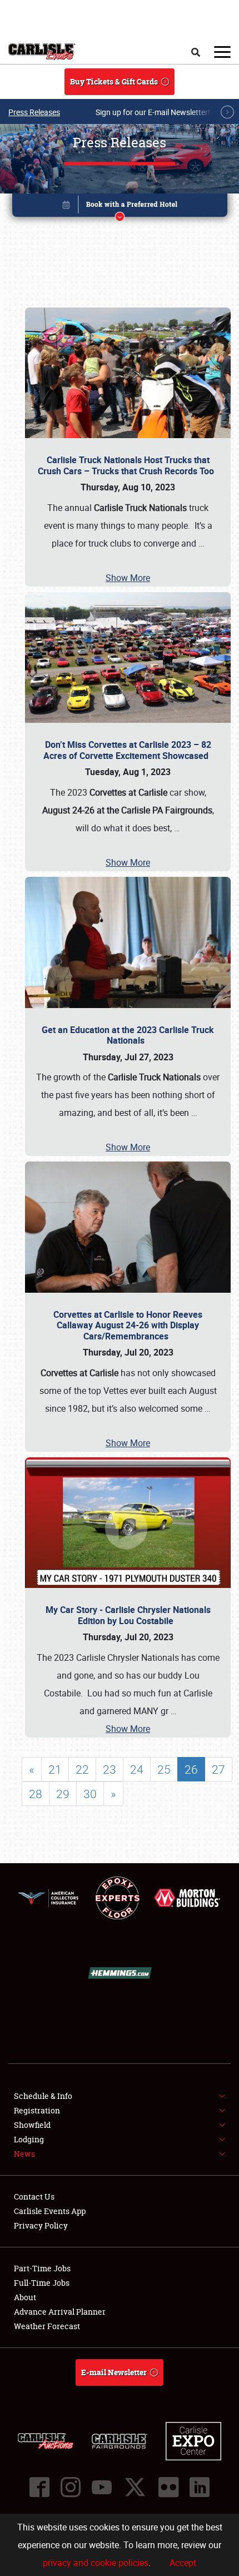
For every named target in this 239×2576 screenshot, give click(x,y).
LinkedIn (200, 2487)
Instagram (71, 2487)
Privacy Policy (41, 2225)
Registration (37, 2110)
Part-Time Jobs (42, 2268)
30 (90, 1794)
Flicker (168, 2487)
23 (109, 1769)
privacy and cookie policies (96, 2563)
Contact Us (34, 2197)
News (24, 2154)
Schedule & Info (43, 2096)
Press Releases (34, 112)
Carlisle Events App (50, 2211)
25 (164, 1769)
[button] (120, 207)
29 (63, 1794)
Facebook (39, 2487)
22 (82, 1769)
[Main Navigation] (222, 52)
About (25, 2297)
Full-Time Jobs (42, 2283)
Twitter (135, 2487)
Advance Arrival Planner (60, 2312)
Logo (42, 52)
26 (191, 1769)
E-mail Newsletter (114, 2372)
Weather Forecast (47, 2326)
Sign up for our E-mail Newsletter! (153, 112)
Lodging (29, 2139)
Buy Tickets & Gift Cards (114, 81)
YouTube (102, 2487)
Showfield (32, 2125)
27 (218, 1769)
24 (137, 1769)
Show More (128, 578)
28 (36, 1794)
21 (55, 1769)
